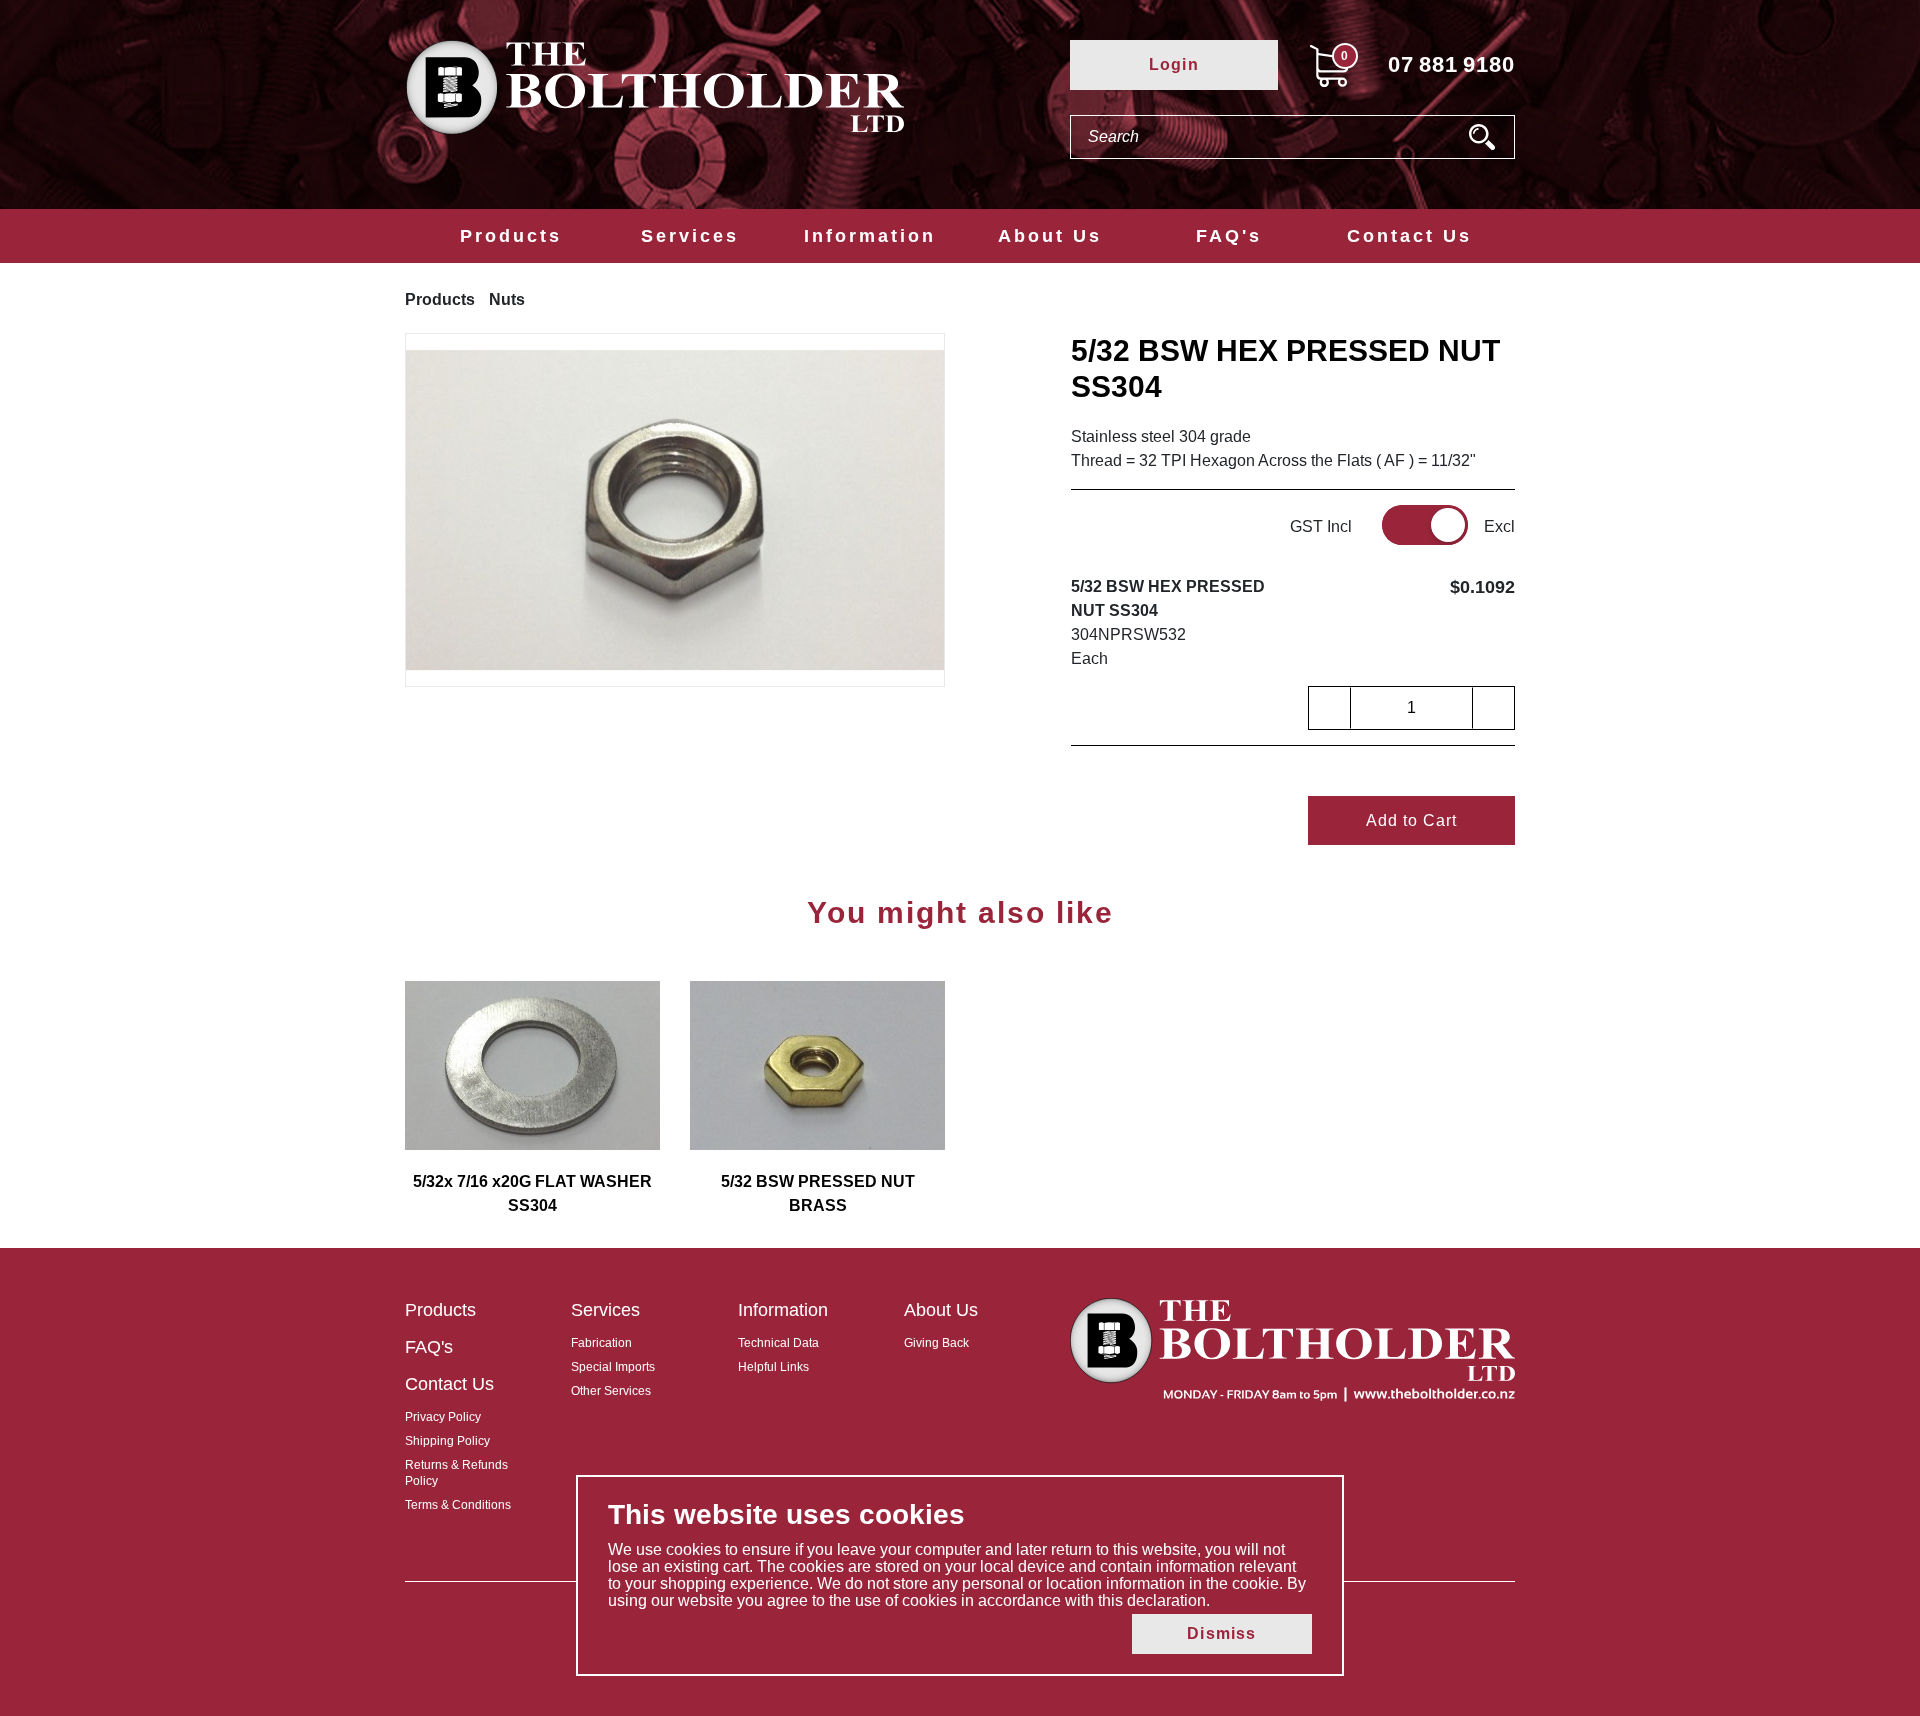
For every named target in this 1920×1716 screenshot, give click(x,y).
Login (1174, 64)
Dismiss (1221, 1633)
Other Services (611, 1391)
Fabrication (601, 1343)
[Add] (1493, 708)
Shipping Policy (447, 1441)
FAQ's (1229, 236)
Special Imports (613, 1367)
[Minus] (1330, 708)
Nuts (507, 299)
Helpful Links (773, 1367)
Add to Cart (1411, 820)
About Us (1050, 236)
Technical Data (778, 1343)
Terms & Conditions (458, 1505)
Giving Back (936, 1343)
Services (690, 236)
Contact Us (1409, 236)
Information (870, 236)
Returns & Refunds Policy (456, 1473)
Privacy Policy (443, 1417)
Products (511, 236)
